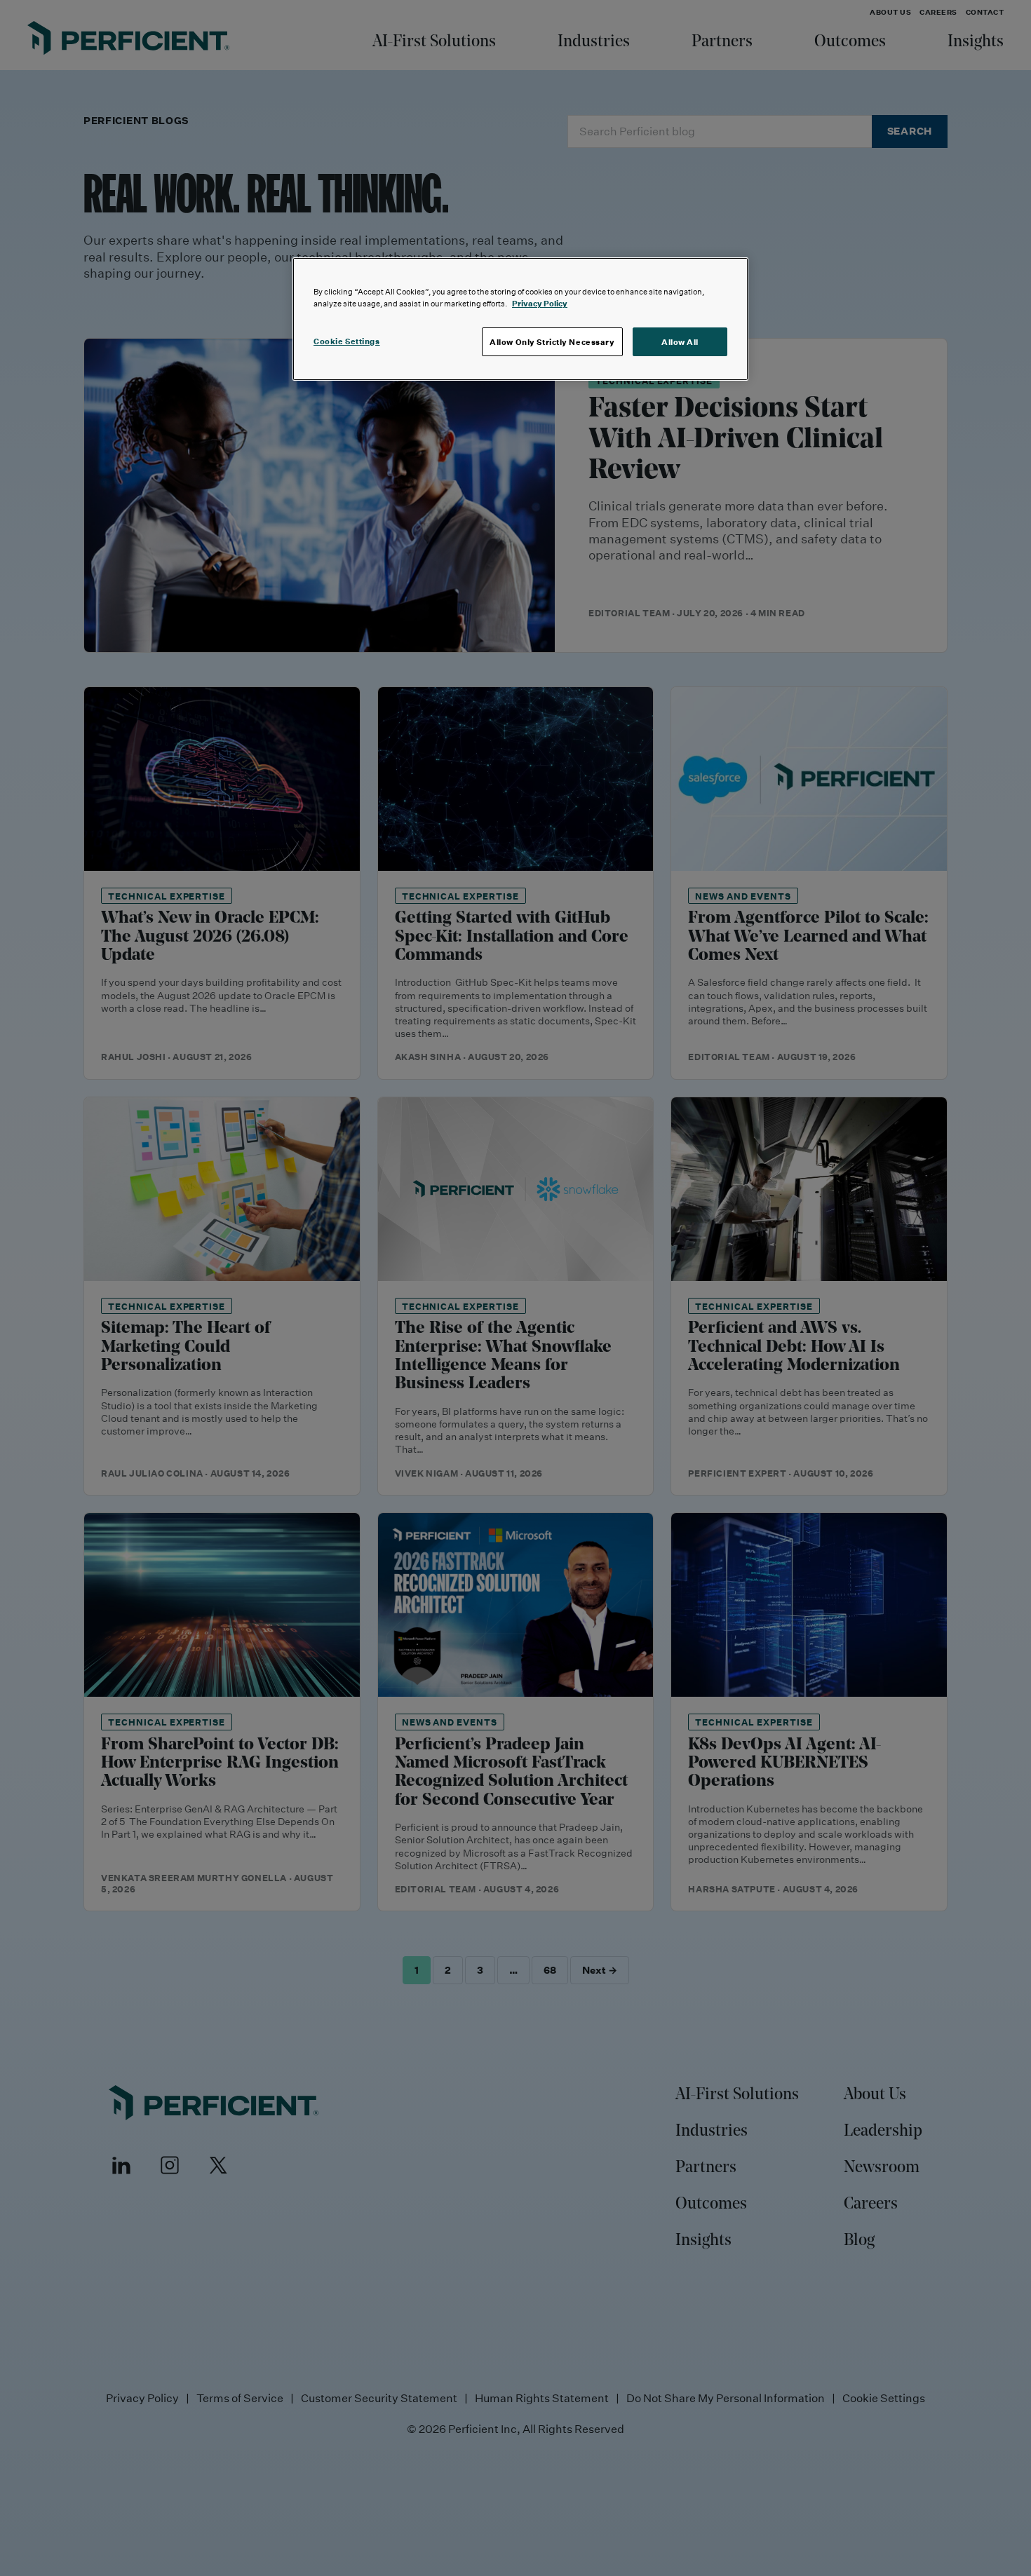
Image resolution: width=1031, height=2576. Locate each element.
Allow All (680, 342)
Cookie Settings (347, 341)
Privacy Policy (540, 303)
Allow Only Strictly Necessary (552, 342)
